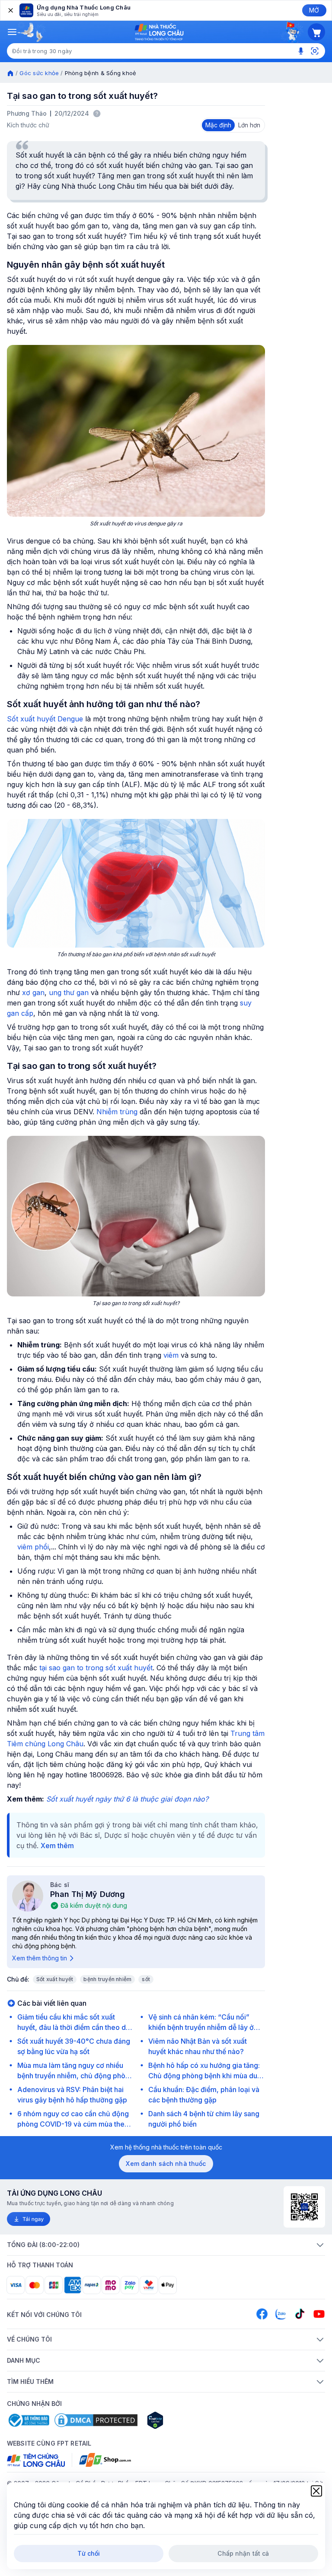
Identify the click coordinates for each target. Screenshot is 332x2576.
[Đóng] (10, 10)
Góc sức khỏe (39, 73)
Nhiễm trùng (117, 1112)
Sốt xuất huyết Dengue (45, 719)
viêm (171, 1355)
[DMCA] (96, 2420)
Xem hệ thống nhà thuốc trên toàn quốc (166, 2147)
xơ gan (33, 992)
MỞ (314, 10)
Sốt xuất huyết (55, 1979)
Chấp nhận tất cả (243, 2553)
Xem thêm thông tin (40, 1958)
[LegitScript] (186, 2420)
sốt (146, 1979)
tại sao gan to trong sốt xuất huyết (96, 1668)
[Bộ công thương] (28, 2420)
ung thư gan (69, 992)
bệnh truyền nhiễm (107, 1979)
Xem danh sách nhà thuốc (166, 2164)
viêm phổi (33, 1547)
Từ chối (89, 2553)
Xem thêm (57, 1846)
